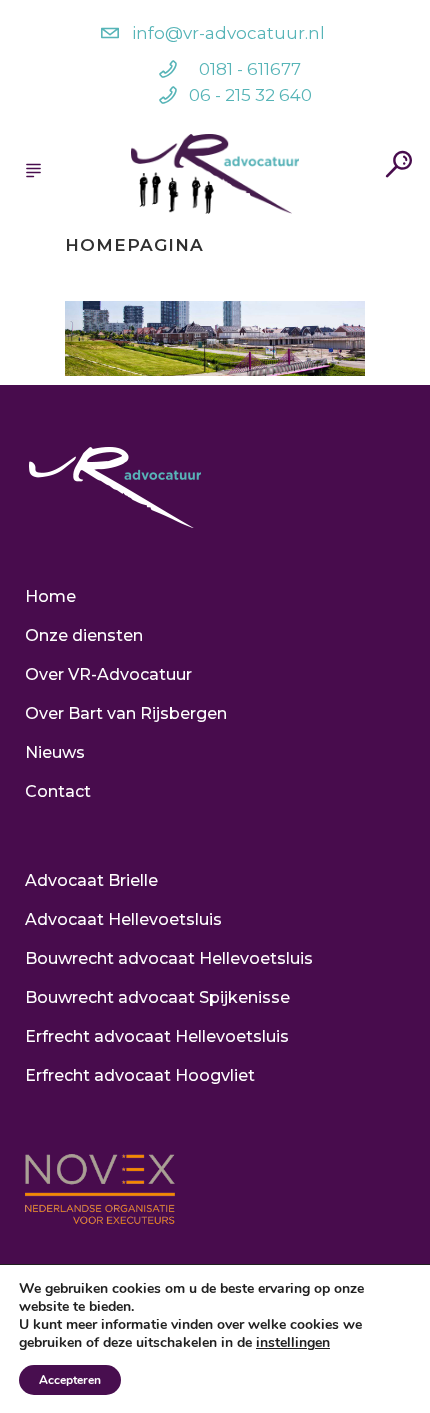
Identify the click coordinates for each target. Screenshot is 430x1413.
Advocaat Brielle (91, 880)
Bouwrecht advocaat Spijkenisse (157, 997)
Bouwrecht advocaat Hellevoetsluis (169, 958)
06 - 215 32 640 (250, 95)
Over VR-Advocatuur (108, 674)
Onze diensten (84, 635)
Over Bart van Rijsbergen (126, 713)
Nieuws (55, 752)
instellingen (293, 1343)
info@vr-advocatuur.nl (228, 33)
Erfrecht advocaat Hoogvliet (140, 1075)
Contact (58, 791)
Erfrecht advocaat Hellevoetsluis (157, 1036)
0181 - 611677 (250, 69)
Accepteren (70, 1380)
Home (50, 596)
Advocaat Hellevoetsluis (123, 919)
